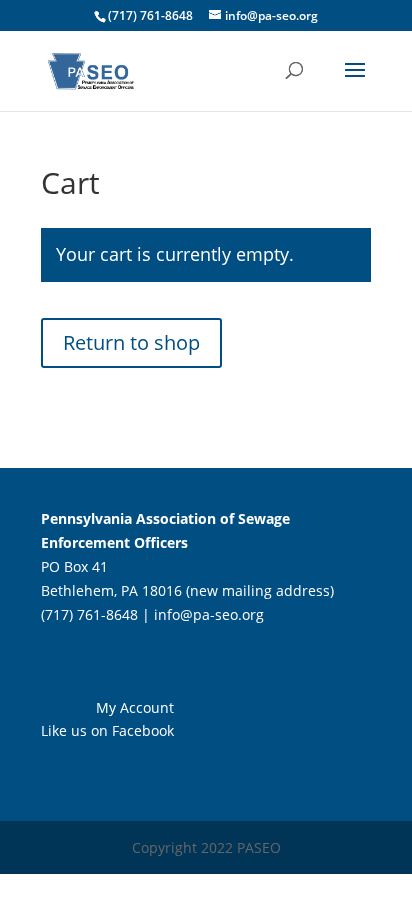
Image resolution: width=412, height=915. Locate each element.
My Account (135, 707)
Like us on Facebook (107, 730)
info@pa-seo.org (209, 614)
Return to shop (131, 342)
